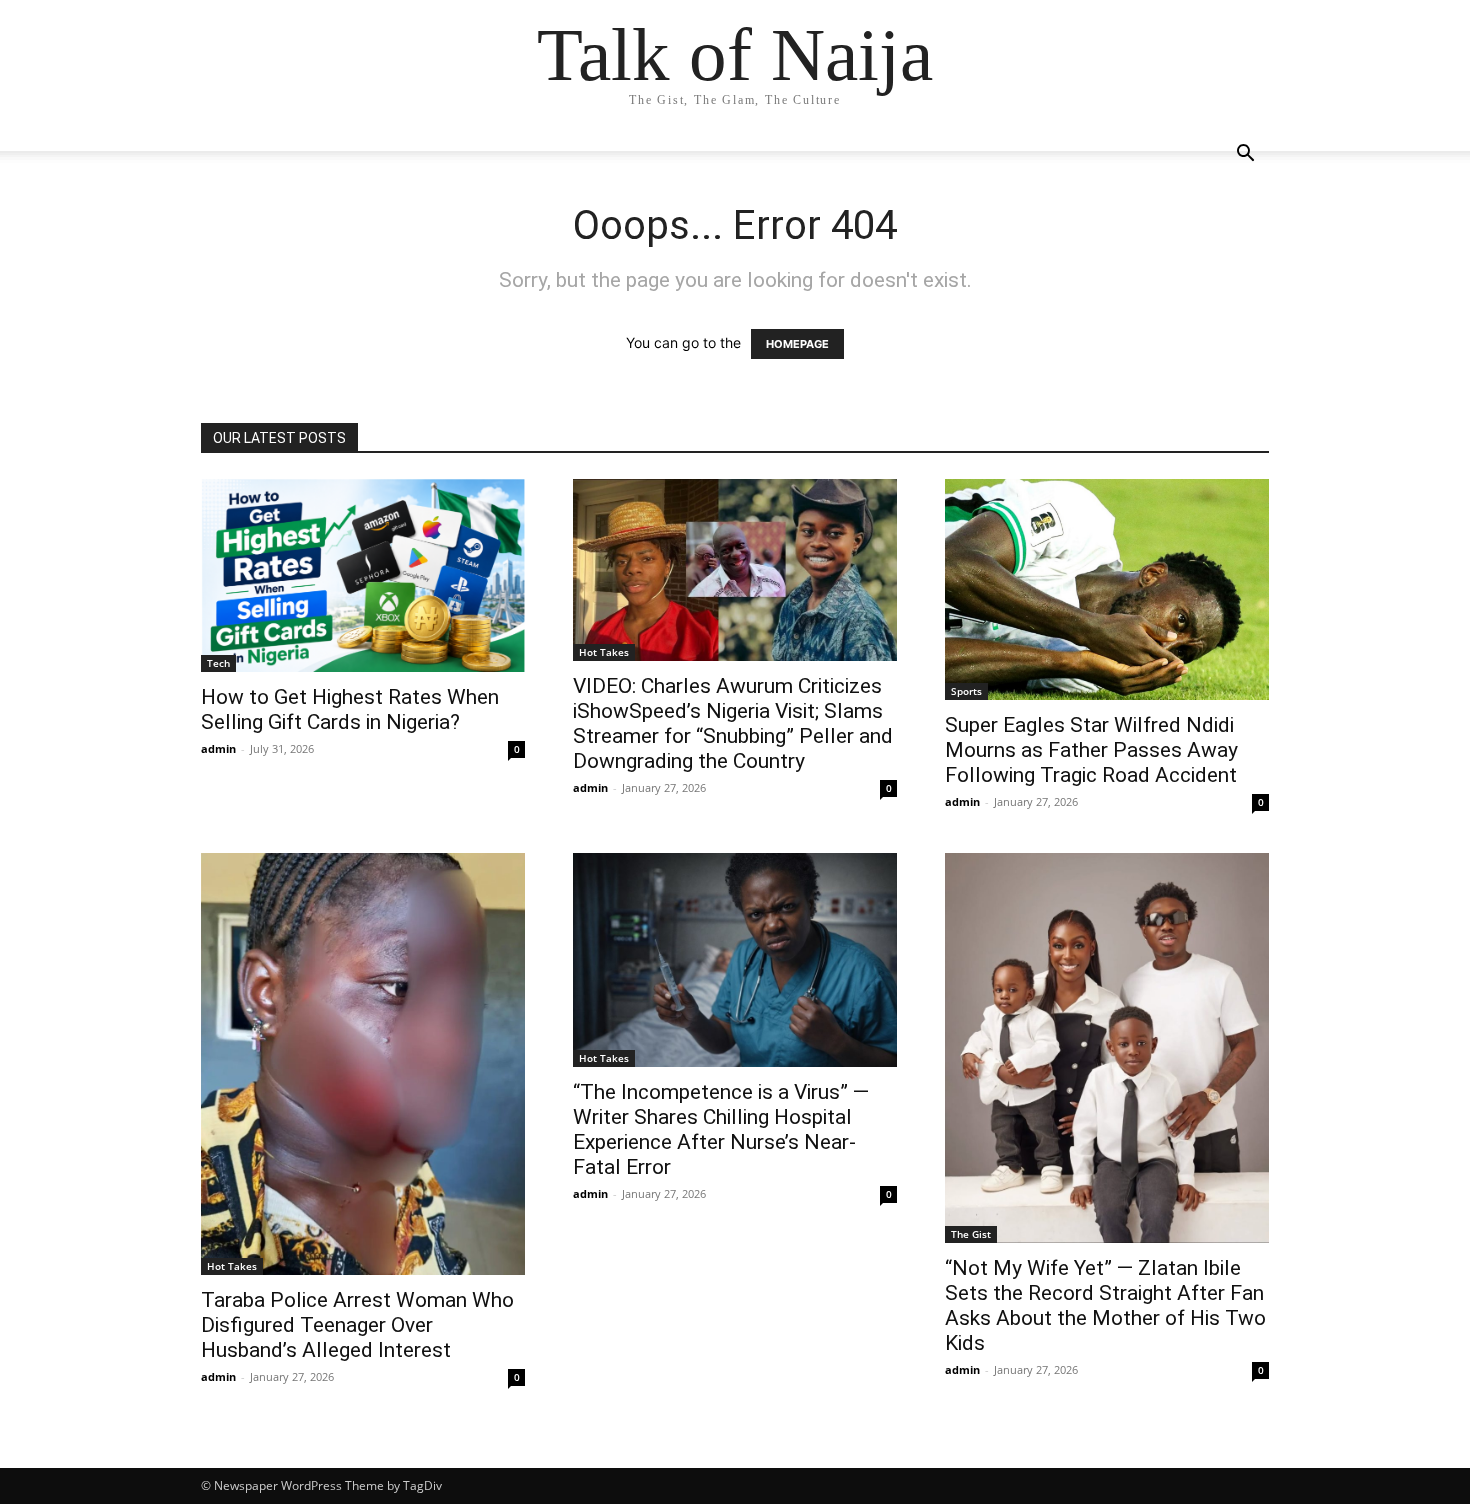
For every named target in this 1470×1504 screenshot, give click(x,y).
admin (218, 748)
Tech (218, 663)
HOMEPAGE (797, 344)
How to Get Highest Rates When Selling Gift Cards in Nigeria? (350, 709)
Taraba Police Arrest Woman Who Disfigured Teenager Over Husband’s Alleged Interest (357, 1325)
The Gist (971, 1234)
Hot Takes (604, 652)
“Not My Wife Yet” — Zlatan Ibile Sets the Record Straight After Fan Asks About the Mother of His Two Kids (1105, 1305)
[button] (1245, 155)
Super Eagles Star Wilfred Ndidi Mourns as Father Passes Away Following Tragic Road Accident (1091, 750)
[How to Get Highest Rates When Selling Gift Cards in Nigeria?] (363, 575)
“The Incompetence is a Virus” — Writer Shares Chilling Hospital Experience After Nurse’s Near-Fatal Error (721, 1129)
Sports (966, 691)
